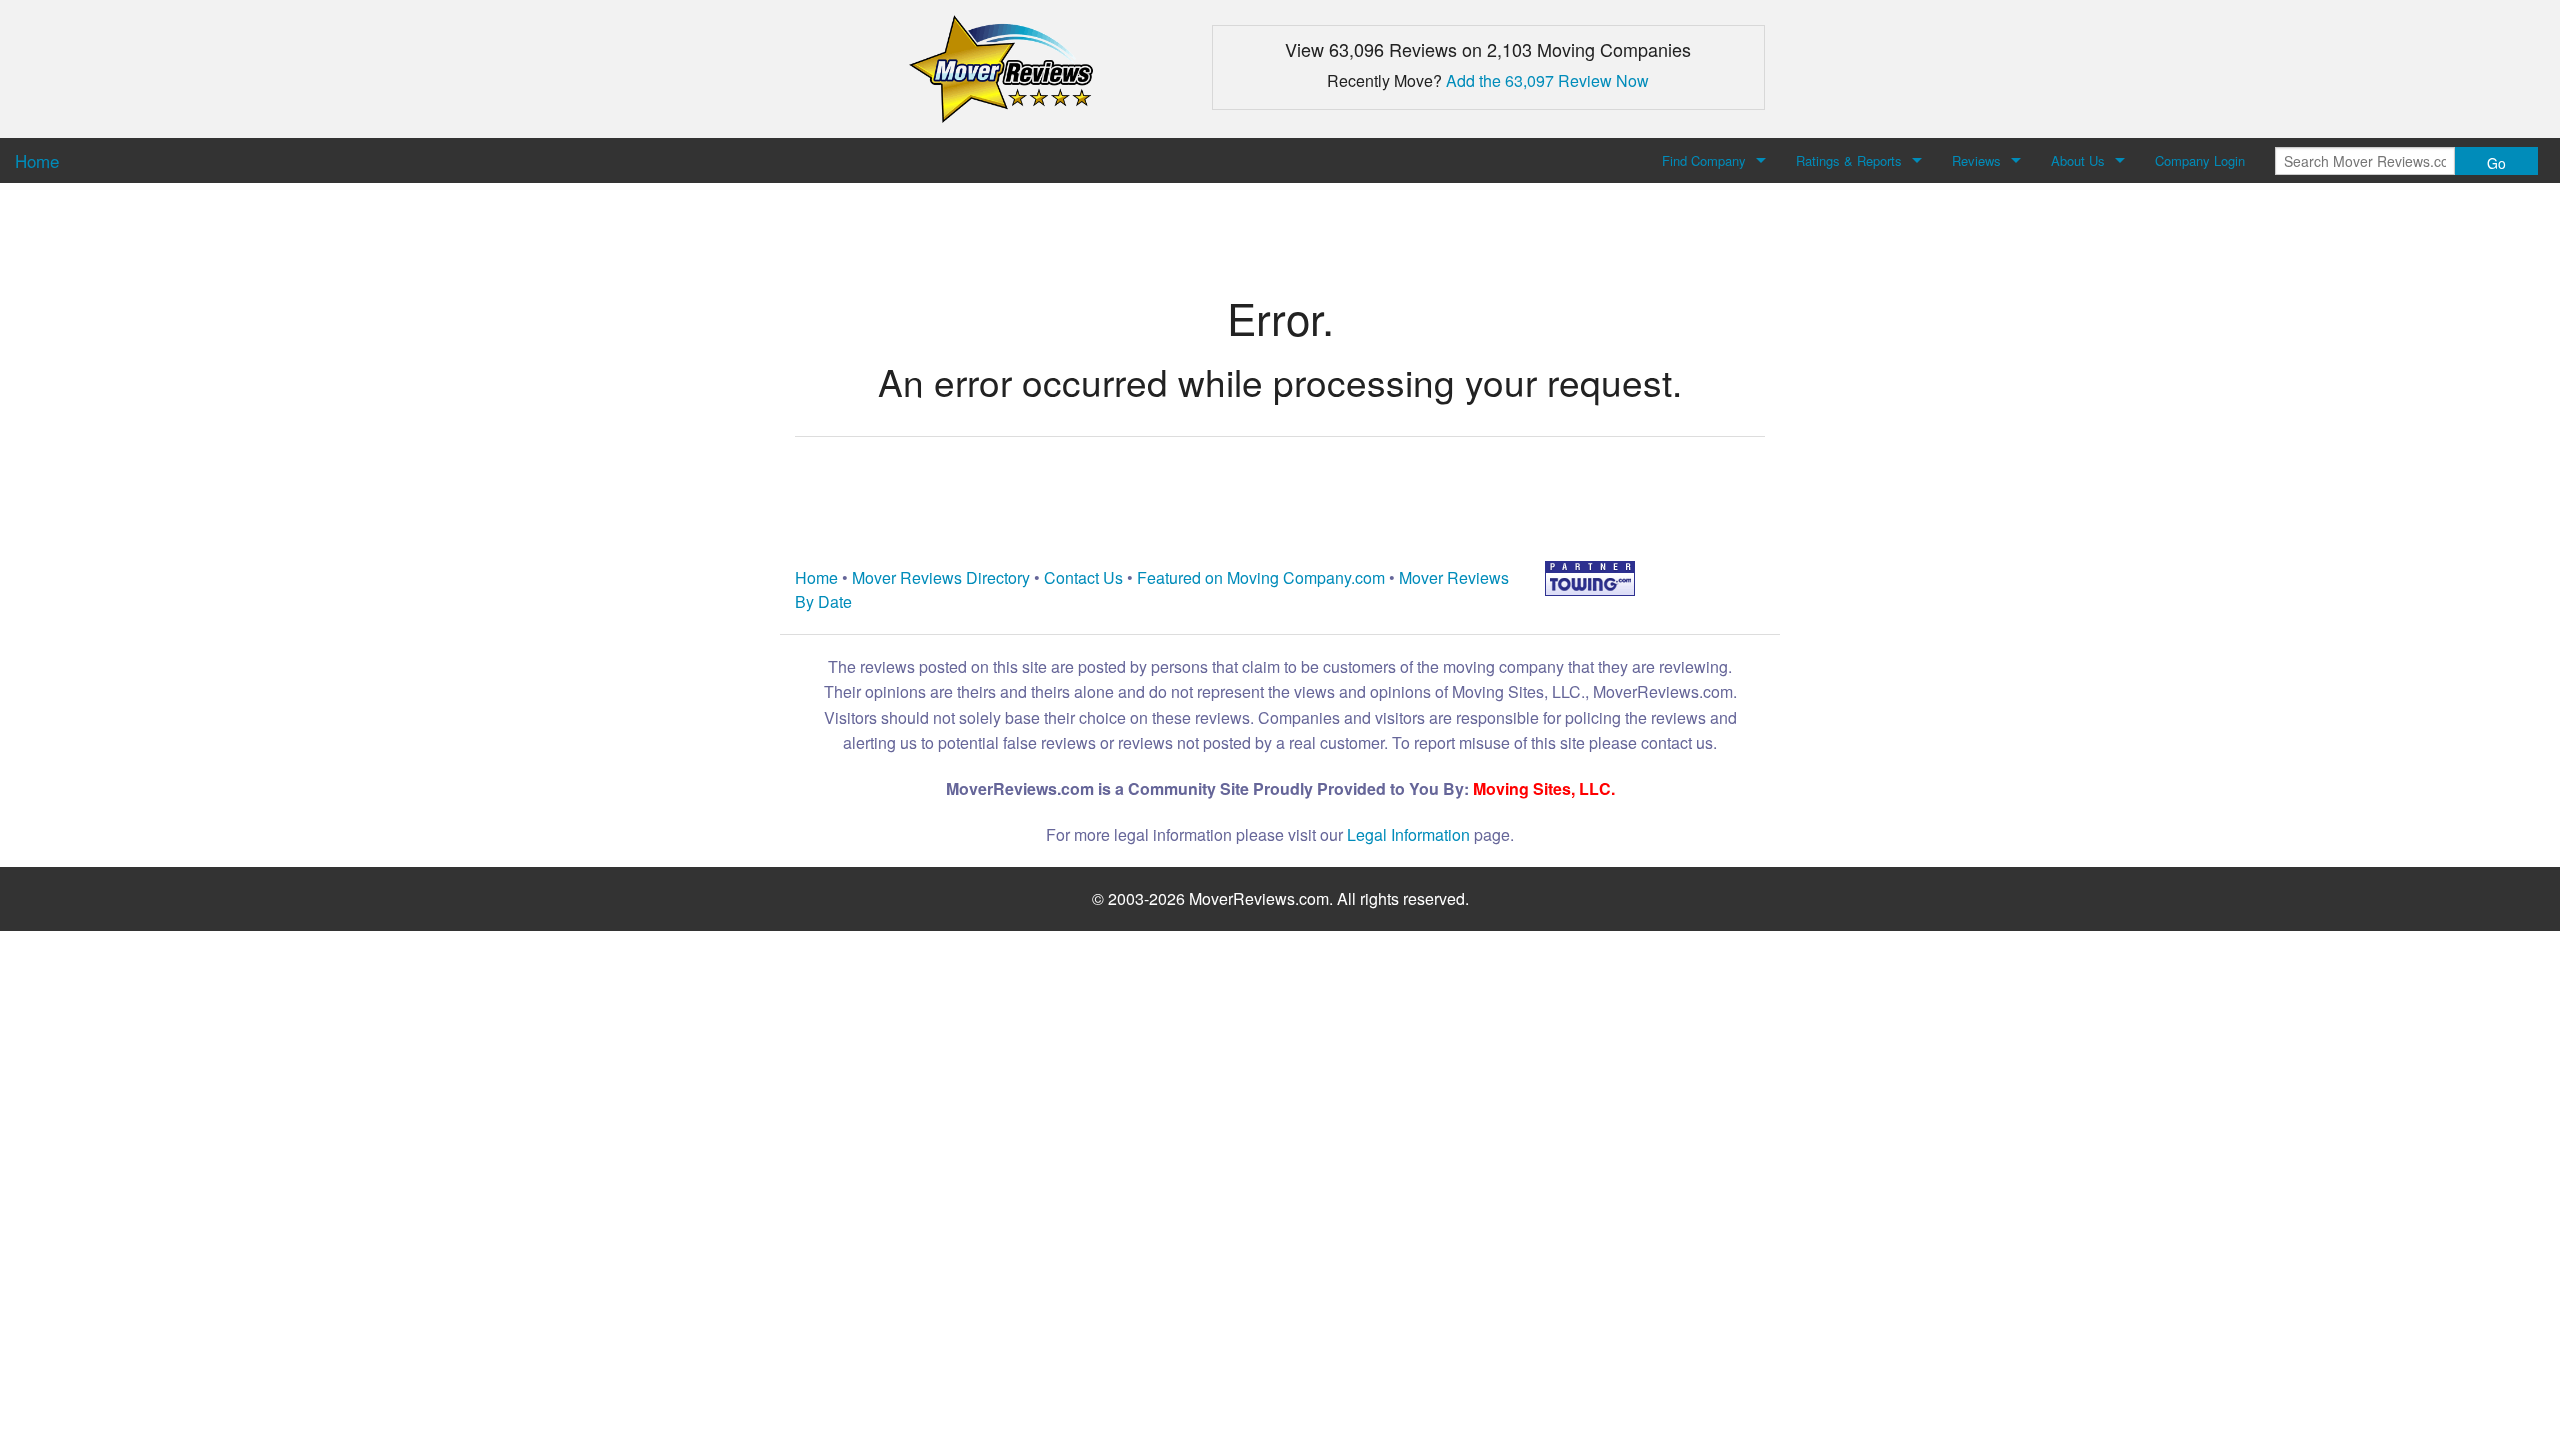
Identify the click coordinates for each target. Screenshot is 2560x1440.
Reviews (1976, 160)
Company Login (2200, 160)
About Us (2078, 160)
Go (2496, 163)
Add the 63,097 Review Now (1547, 80)
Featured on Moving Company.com (1261, 577)
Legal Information (1408, 834)
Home (816, 577)
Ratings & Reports (1849, 160)
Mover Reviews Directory (941, 577)
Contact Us (1083, 577)
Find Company (1704, 160)
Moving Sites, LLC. (1544, 788)
